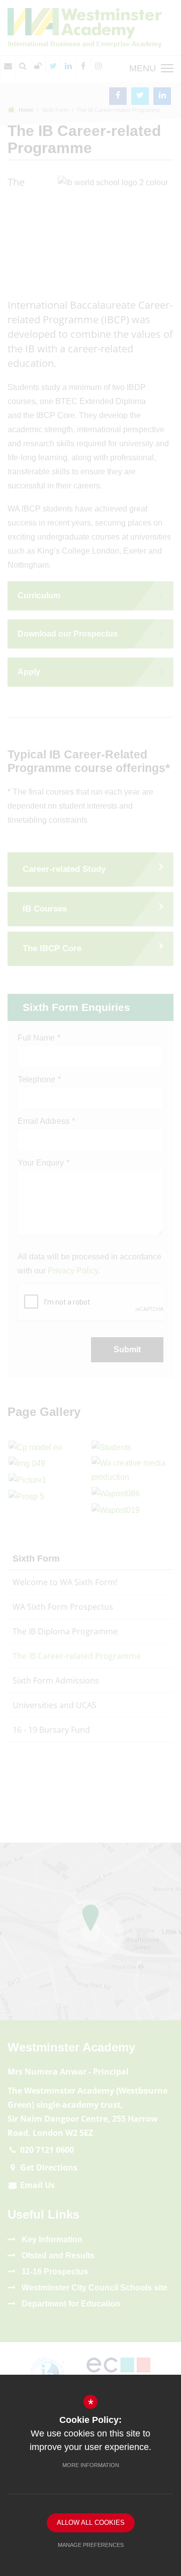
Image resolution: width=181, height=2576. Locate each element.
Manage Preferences (91, 2545)
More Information (91, 2465)
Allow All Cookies (91, 2523)
